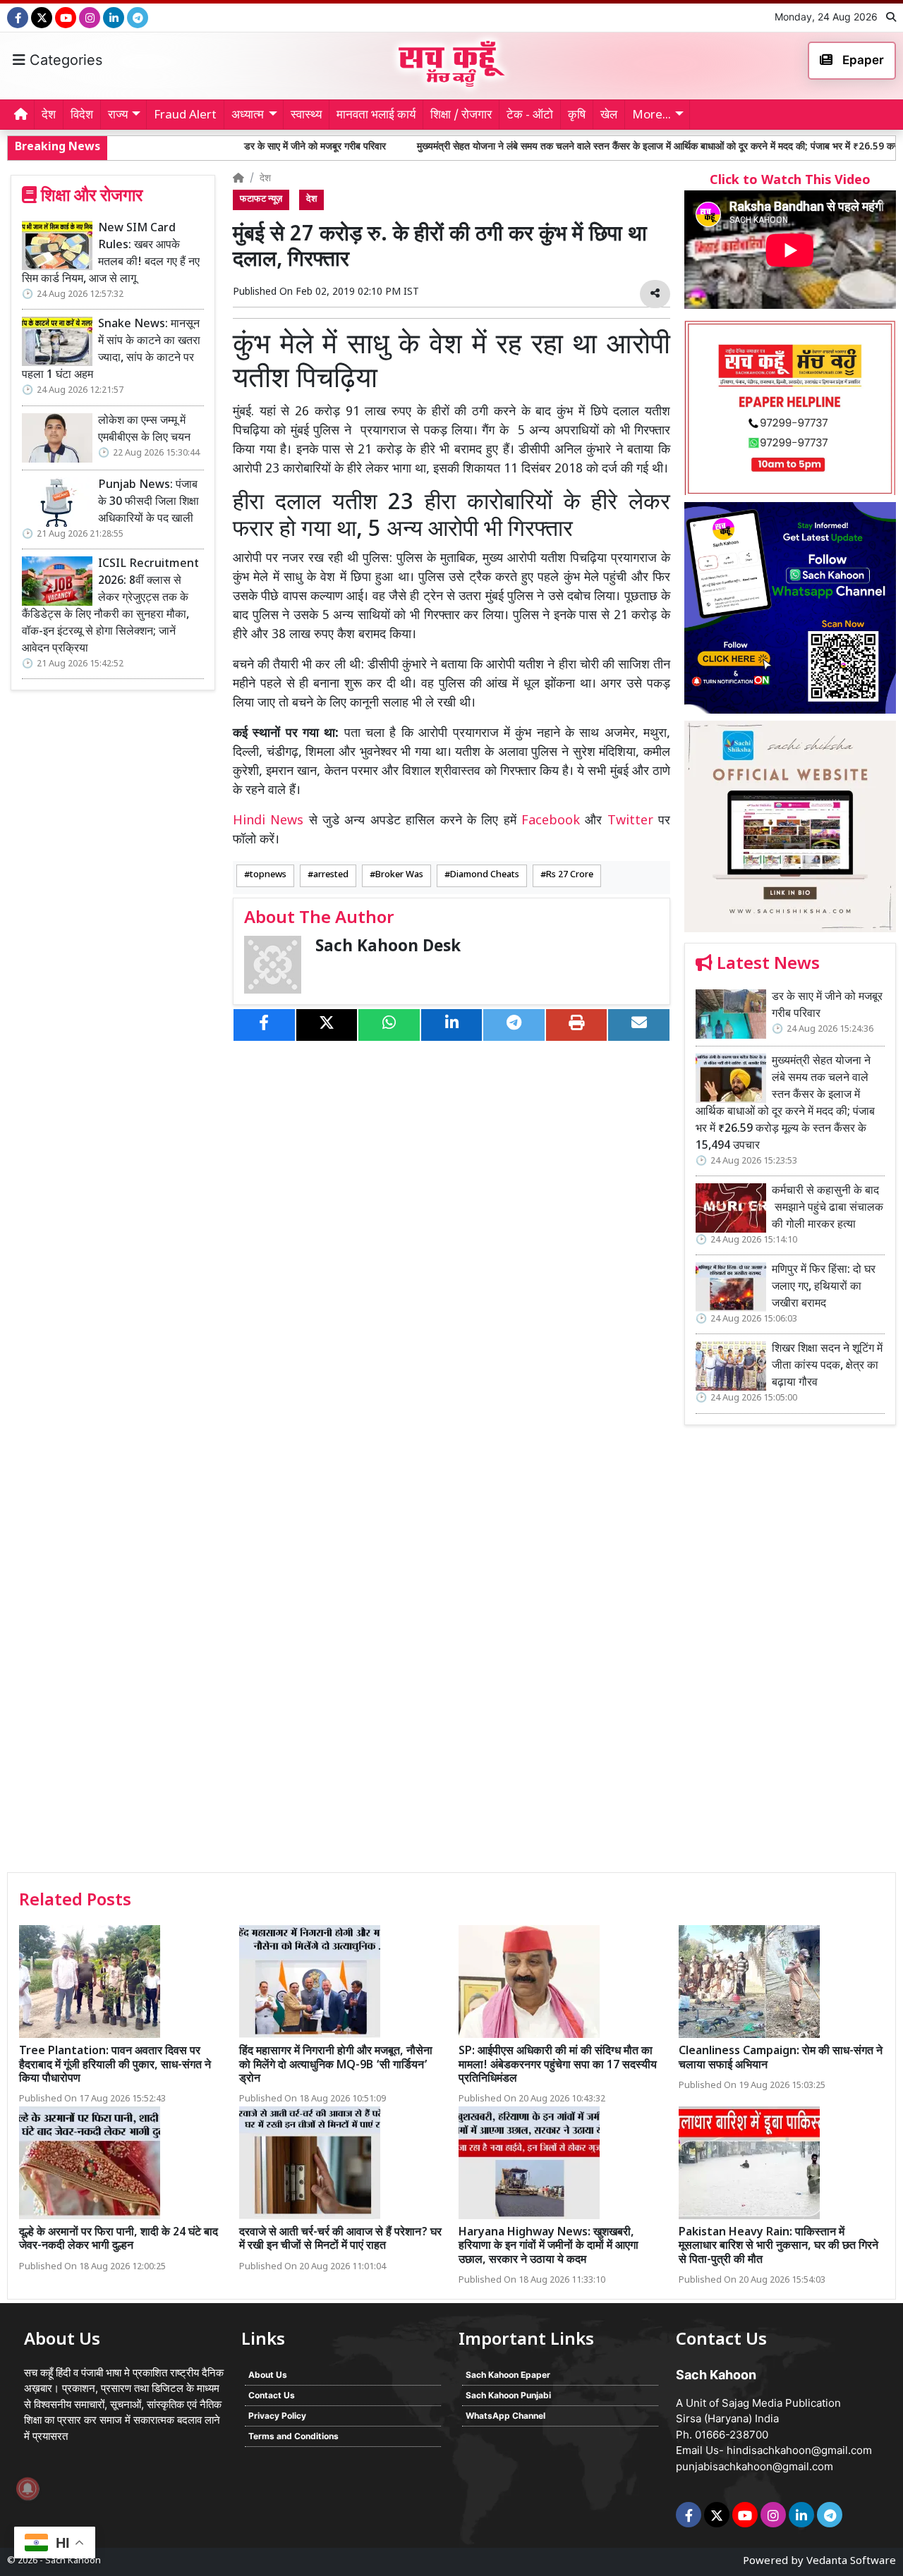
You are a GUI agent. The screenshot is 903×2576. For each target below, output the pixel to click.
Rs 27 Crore (570, 875)
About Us (268, 2375)
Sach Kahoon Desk (388, 947)
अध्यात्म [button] (248, 116)
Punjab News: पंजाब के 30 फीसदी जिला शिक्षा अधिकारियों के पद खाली (149, 502)
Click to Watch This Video (790, 181)
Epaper (862, 60)
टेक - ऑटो (530, 116)
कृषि (577, 116)
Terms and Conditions (293, 2436)
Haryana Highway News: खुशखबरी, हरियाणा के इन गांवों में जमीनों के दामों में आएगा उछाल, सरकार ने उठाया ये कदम (549, 2246)
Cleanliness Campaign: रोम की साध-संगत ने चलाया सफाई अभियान (781, 2058)
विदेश (82, 116)
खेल (609, 116)
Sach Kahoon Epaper (508, 2375)
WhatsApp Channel (505, 2416)
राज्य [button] (118, 116)
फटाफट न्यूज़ (261, 200)
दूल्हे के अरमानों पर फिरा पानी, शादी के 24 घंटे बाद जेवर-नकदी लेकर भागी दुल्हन (119, 2240)
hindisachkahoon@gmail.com (799, 2450)
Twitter (630, 821)
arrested (331, 875)
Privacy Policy (277, 2416)
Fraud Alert (185, 116)
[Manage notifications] (28, 2489)
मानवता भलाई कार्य (376, 116)
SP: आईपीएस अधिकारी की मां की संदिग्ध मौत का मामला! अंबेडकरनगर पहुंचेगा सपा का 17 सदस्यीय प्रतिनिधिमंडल (558, 2065)
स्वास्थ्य (306, 116)
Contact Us (272, 2395)
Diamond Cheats (485, 875)
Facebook (551, 821)
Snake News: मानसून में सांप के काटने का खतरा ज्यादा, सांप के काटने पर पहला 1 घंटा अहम (111, 350)
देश (49, 116)
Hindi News (271, 821)
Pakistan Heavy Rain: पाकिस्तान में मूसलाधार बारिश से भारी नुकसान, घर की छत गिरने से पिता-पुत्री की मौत (778, 2246)
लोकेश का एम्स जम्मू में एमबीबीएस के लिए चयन (144, 430)
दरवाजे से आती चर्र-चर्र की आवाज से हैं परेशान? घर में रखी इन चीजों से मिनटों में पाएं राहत (340, 2240)
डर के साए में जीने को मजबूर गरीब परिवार (216, 147)
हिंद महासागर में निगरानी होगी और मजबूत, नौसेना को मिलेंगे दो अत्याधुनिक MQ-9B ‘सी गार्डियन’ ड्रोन (336, 2065)
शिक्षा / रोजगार (461, 116)
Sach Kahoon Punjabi (508, 2395)
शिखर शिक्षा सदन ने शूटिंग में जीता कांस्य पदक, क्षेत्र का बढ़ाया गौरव (827, 1366)
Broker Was (399, 875)
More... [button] (652, 116)
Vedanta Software (851, 2562)
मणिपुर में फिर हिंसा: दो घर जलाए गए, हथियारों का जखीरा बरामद (824, 1287)
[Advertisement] (790, 1654)
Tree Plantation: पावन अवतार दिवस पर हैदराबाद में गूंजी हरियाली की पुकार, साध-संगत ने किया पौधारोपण (115, 2065)
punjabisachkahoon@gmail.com (754, 2466)
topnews (268, 875)
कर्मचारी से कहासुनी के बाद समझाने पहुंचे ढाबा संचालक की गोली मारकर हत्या (828, 1208)
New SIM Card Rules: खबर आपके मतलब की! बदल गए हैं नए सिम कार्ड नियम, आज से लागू (111, 254)
